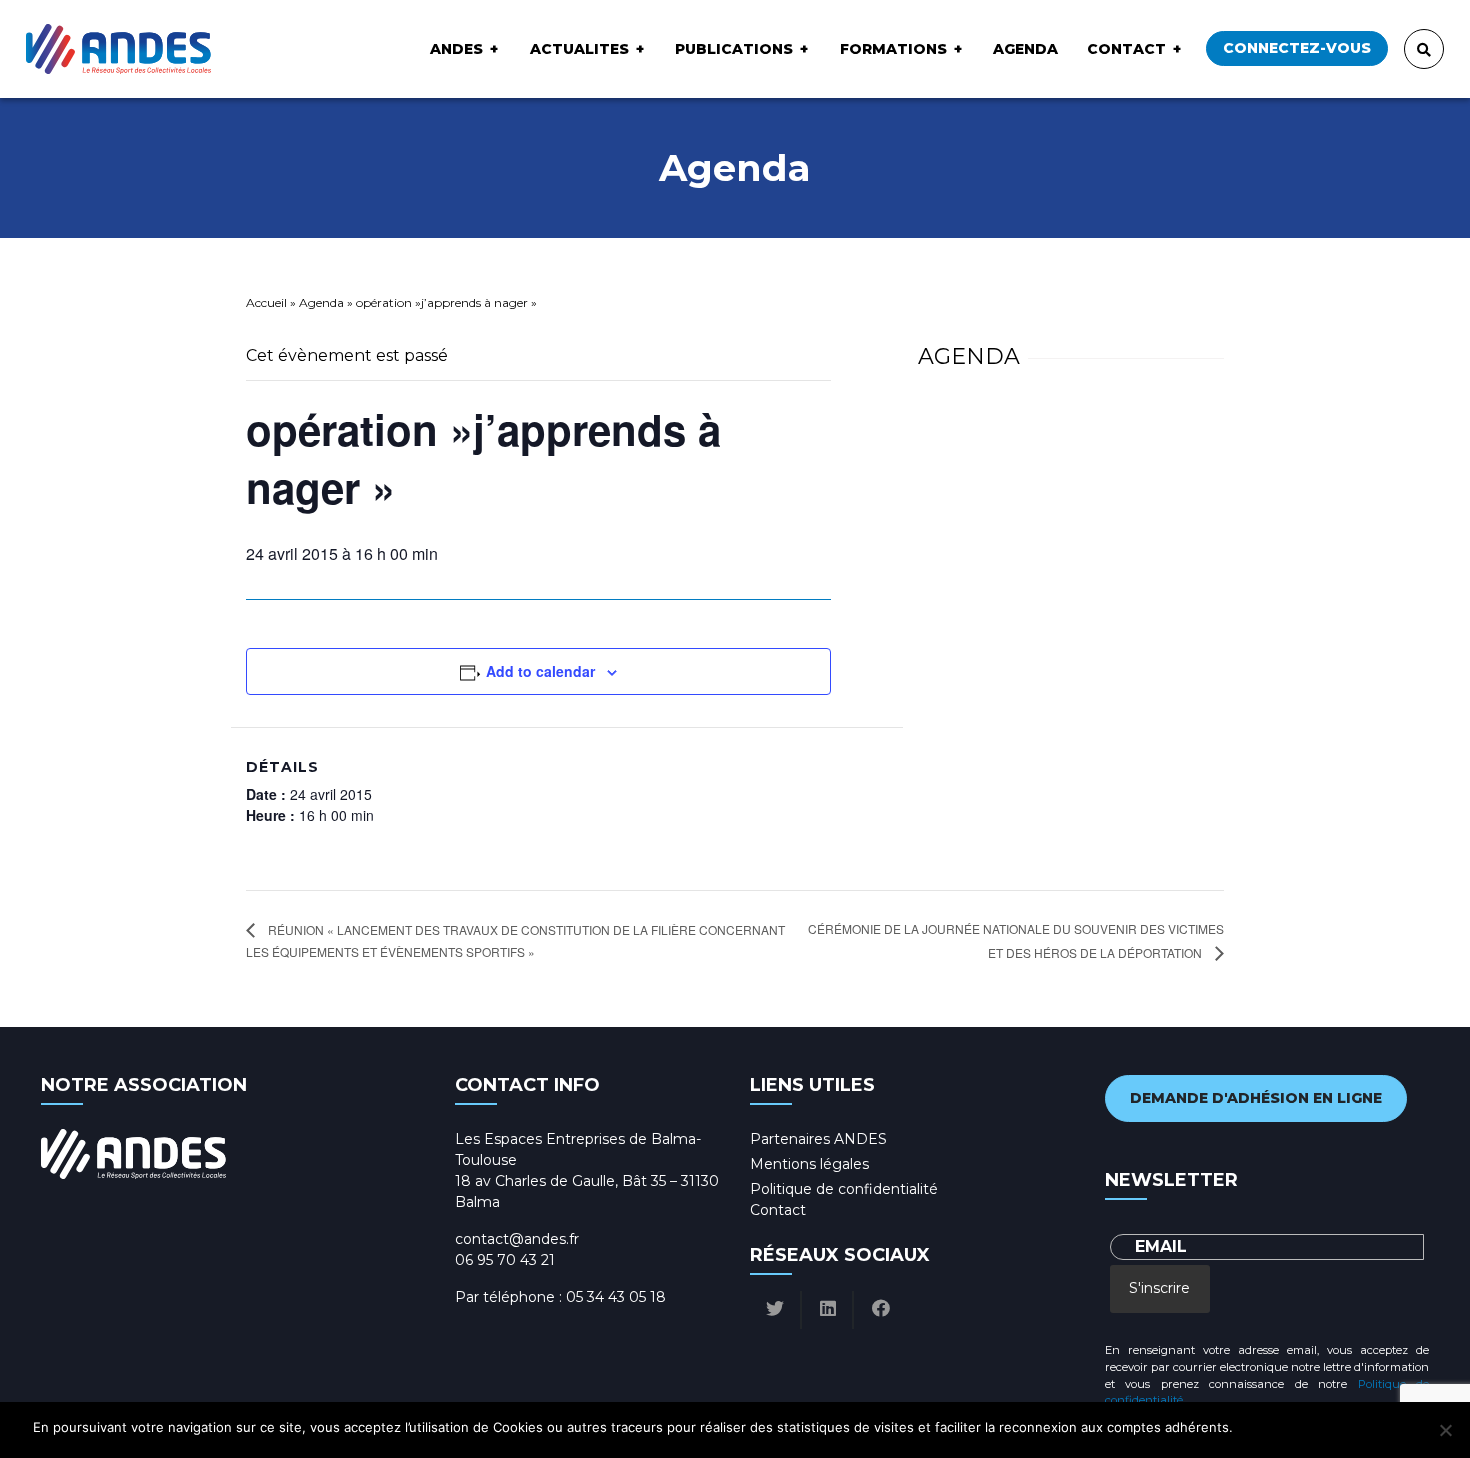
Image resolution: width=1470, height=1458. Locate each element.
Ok (1251, 1427)
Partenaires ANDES (818, 1139)
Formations (893, 49)
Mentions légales (809, 1164)
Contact (1126, 49)
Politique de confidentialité (844, 1189)
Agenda (1025, 49)
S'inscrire (1159, 1288)
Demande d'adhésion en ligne (1256, 1098)
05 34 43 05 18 (616, 1297)
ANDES (456, 49)
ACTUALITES (579, 49)
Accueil (266, 302)
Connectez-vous (1297, 48)
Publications (734, 49)
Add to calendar (540, 671)
